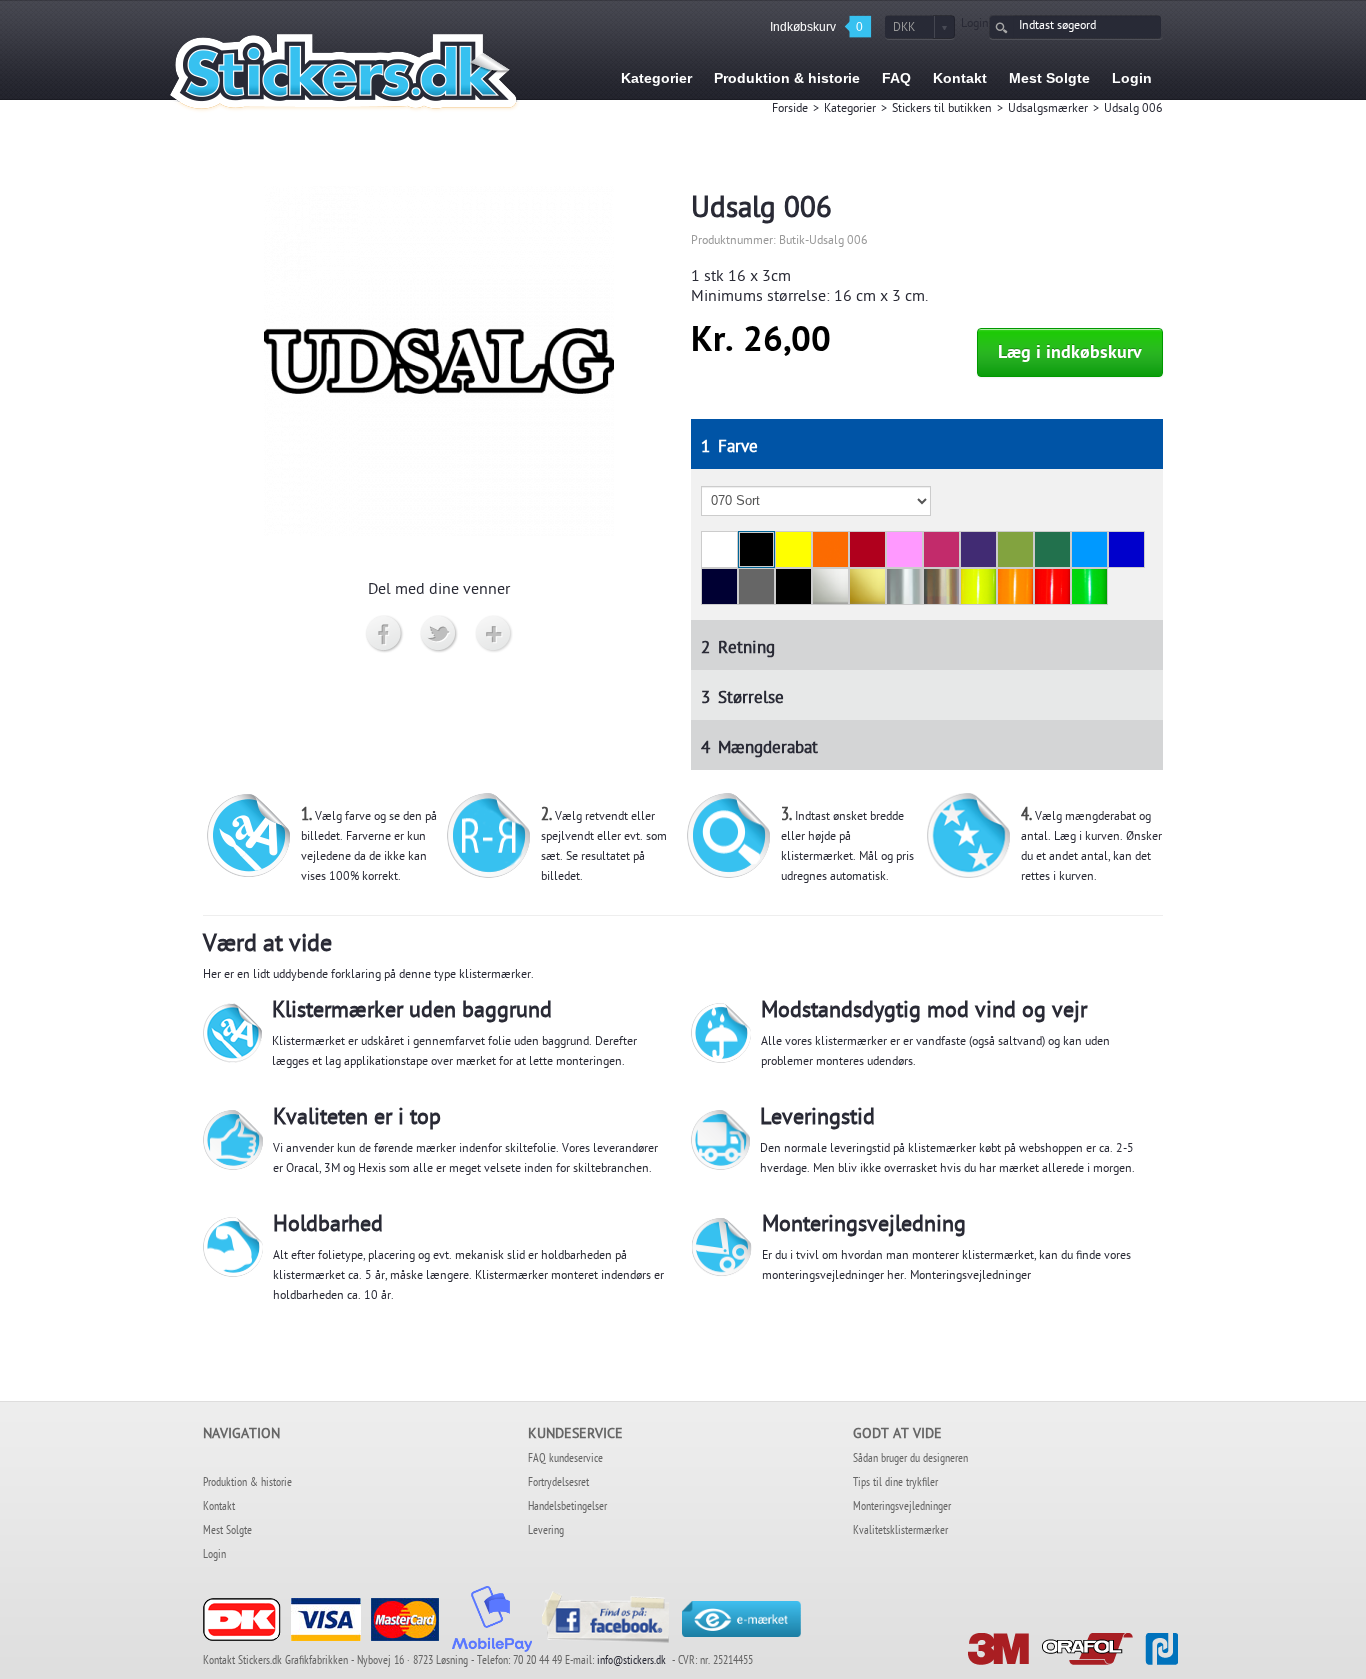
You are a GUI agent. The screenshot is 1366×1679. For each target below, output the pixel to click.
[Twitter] (439, 635)
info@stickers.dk (631, 1662)
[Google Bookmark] (494, 635)
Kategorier (850, 110)
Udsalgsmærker (1048, 110)
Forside (790, 110)
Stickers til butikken (942, 110)
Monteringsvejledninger (970, 1277)
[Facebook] (384, 635)
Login (975, 25)
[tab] (927, 444)
